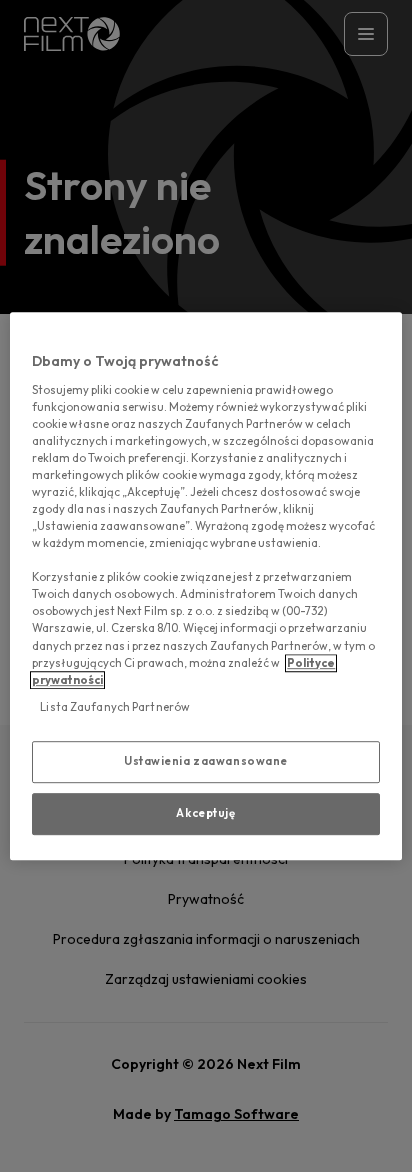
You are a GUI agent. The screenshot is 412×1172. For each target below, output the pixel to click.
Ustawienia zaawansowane (206, 761)
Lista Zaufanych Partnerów (115, 707)
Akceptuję (205, 813)
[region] (205, 586)
